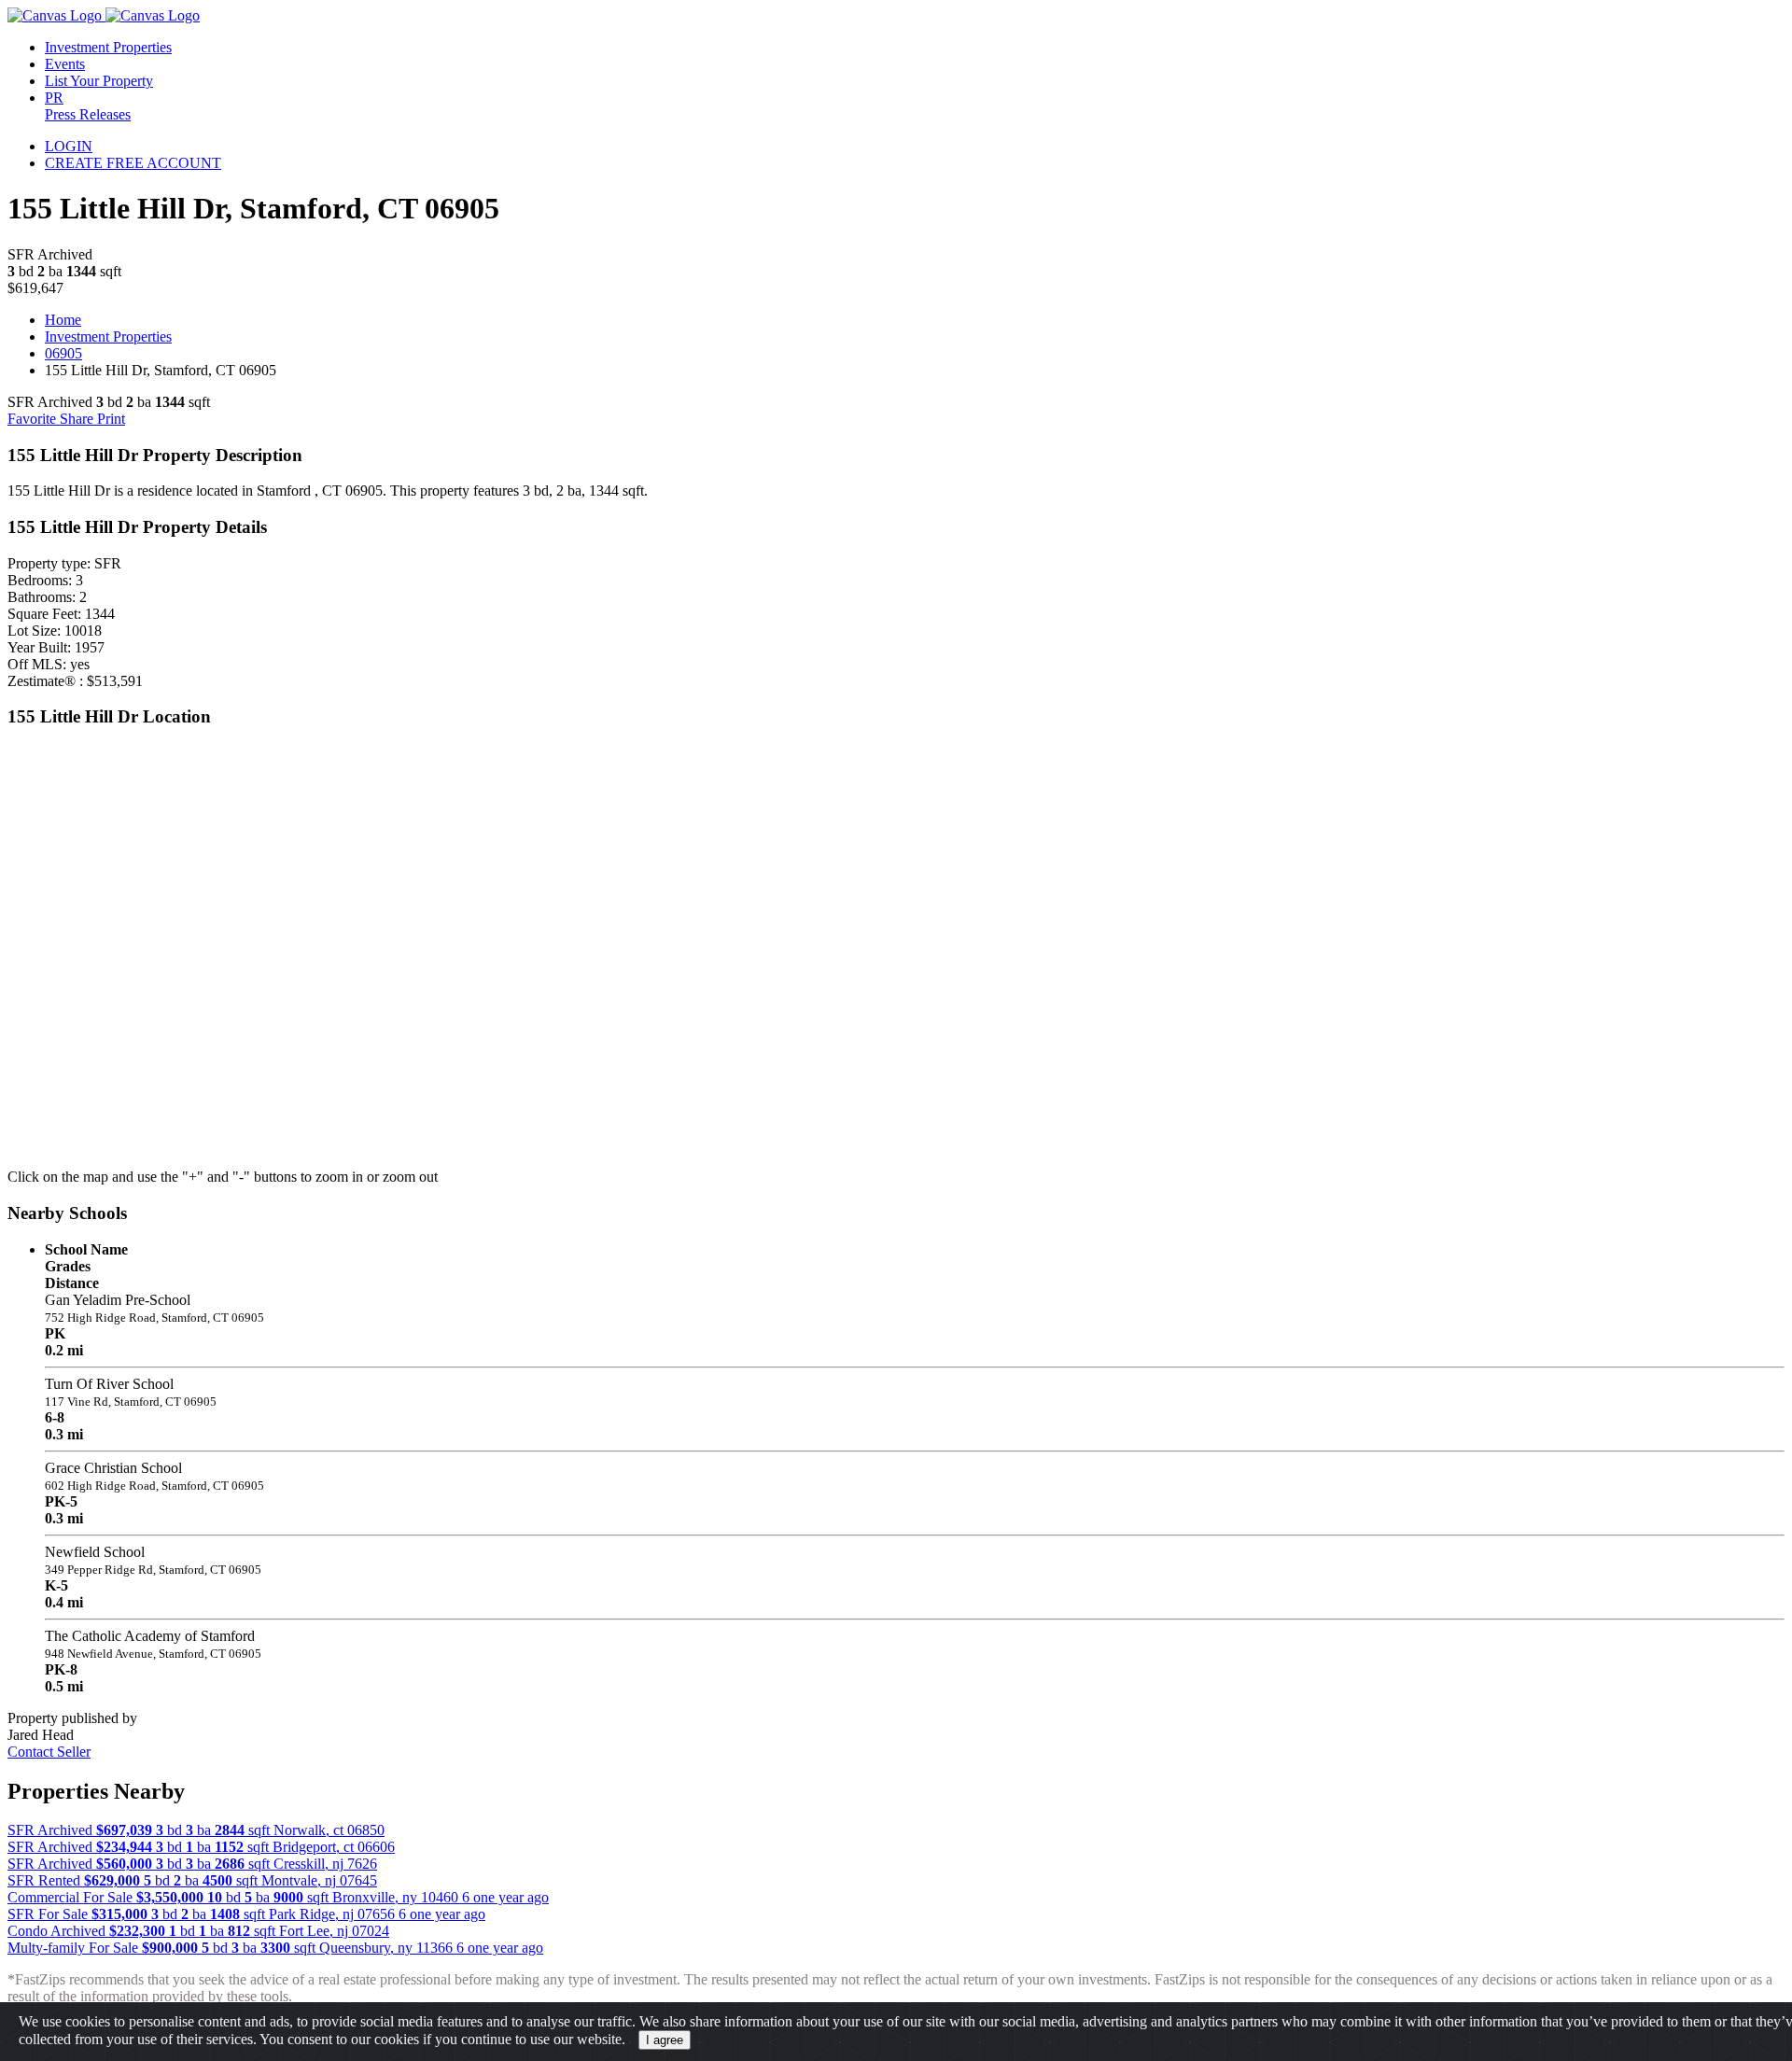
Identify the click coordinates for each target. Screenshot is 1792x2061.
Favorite (34, 419)
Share (78, 419)
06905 (63, 353)
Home (63, 320)
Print (111, 419)
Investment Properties (108, 336)
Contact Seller (49, 1752)
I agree (665, 2040)
